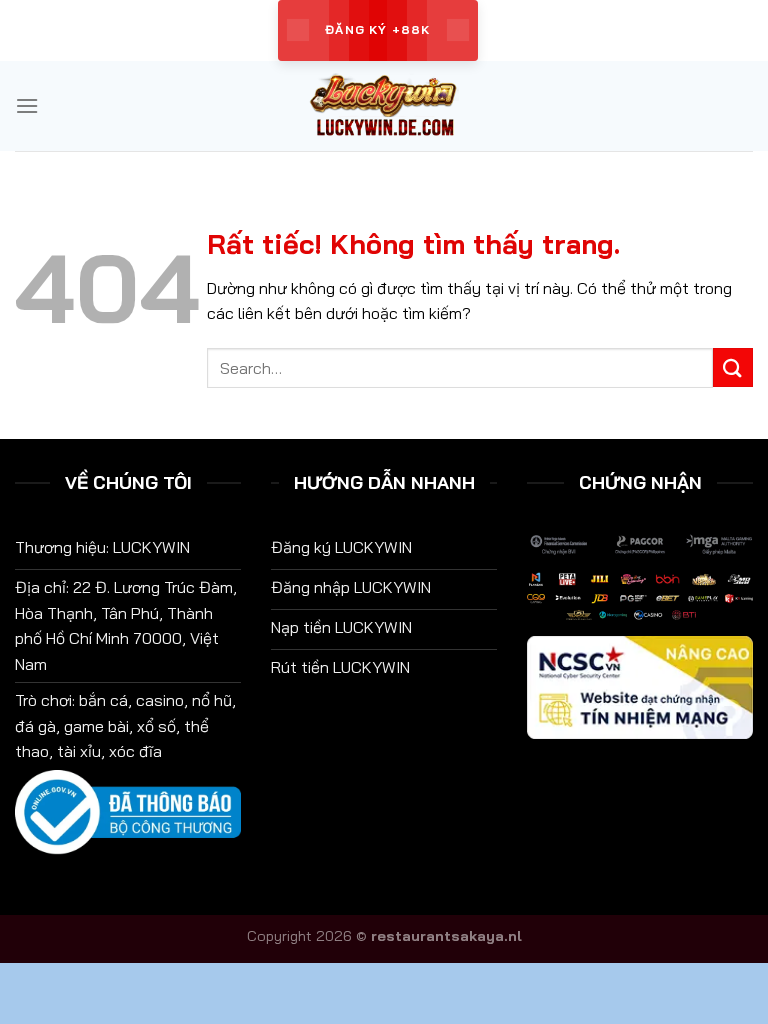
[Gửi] (733, 367)
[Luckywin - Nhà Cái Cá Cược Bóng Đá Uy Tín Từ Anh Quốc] (384, 106)
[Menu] (27, 105)
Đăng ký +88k (377, 29)
